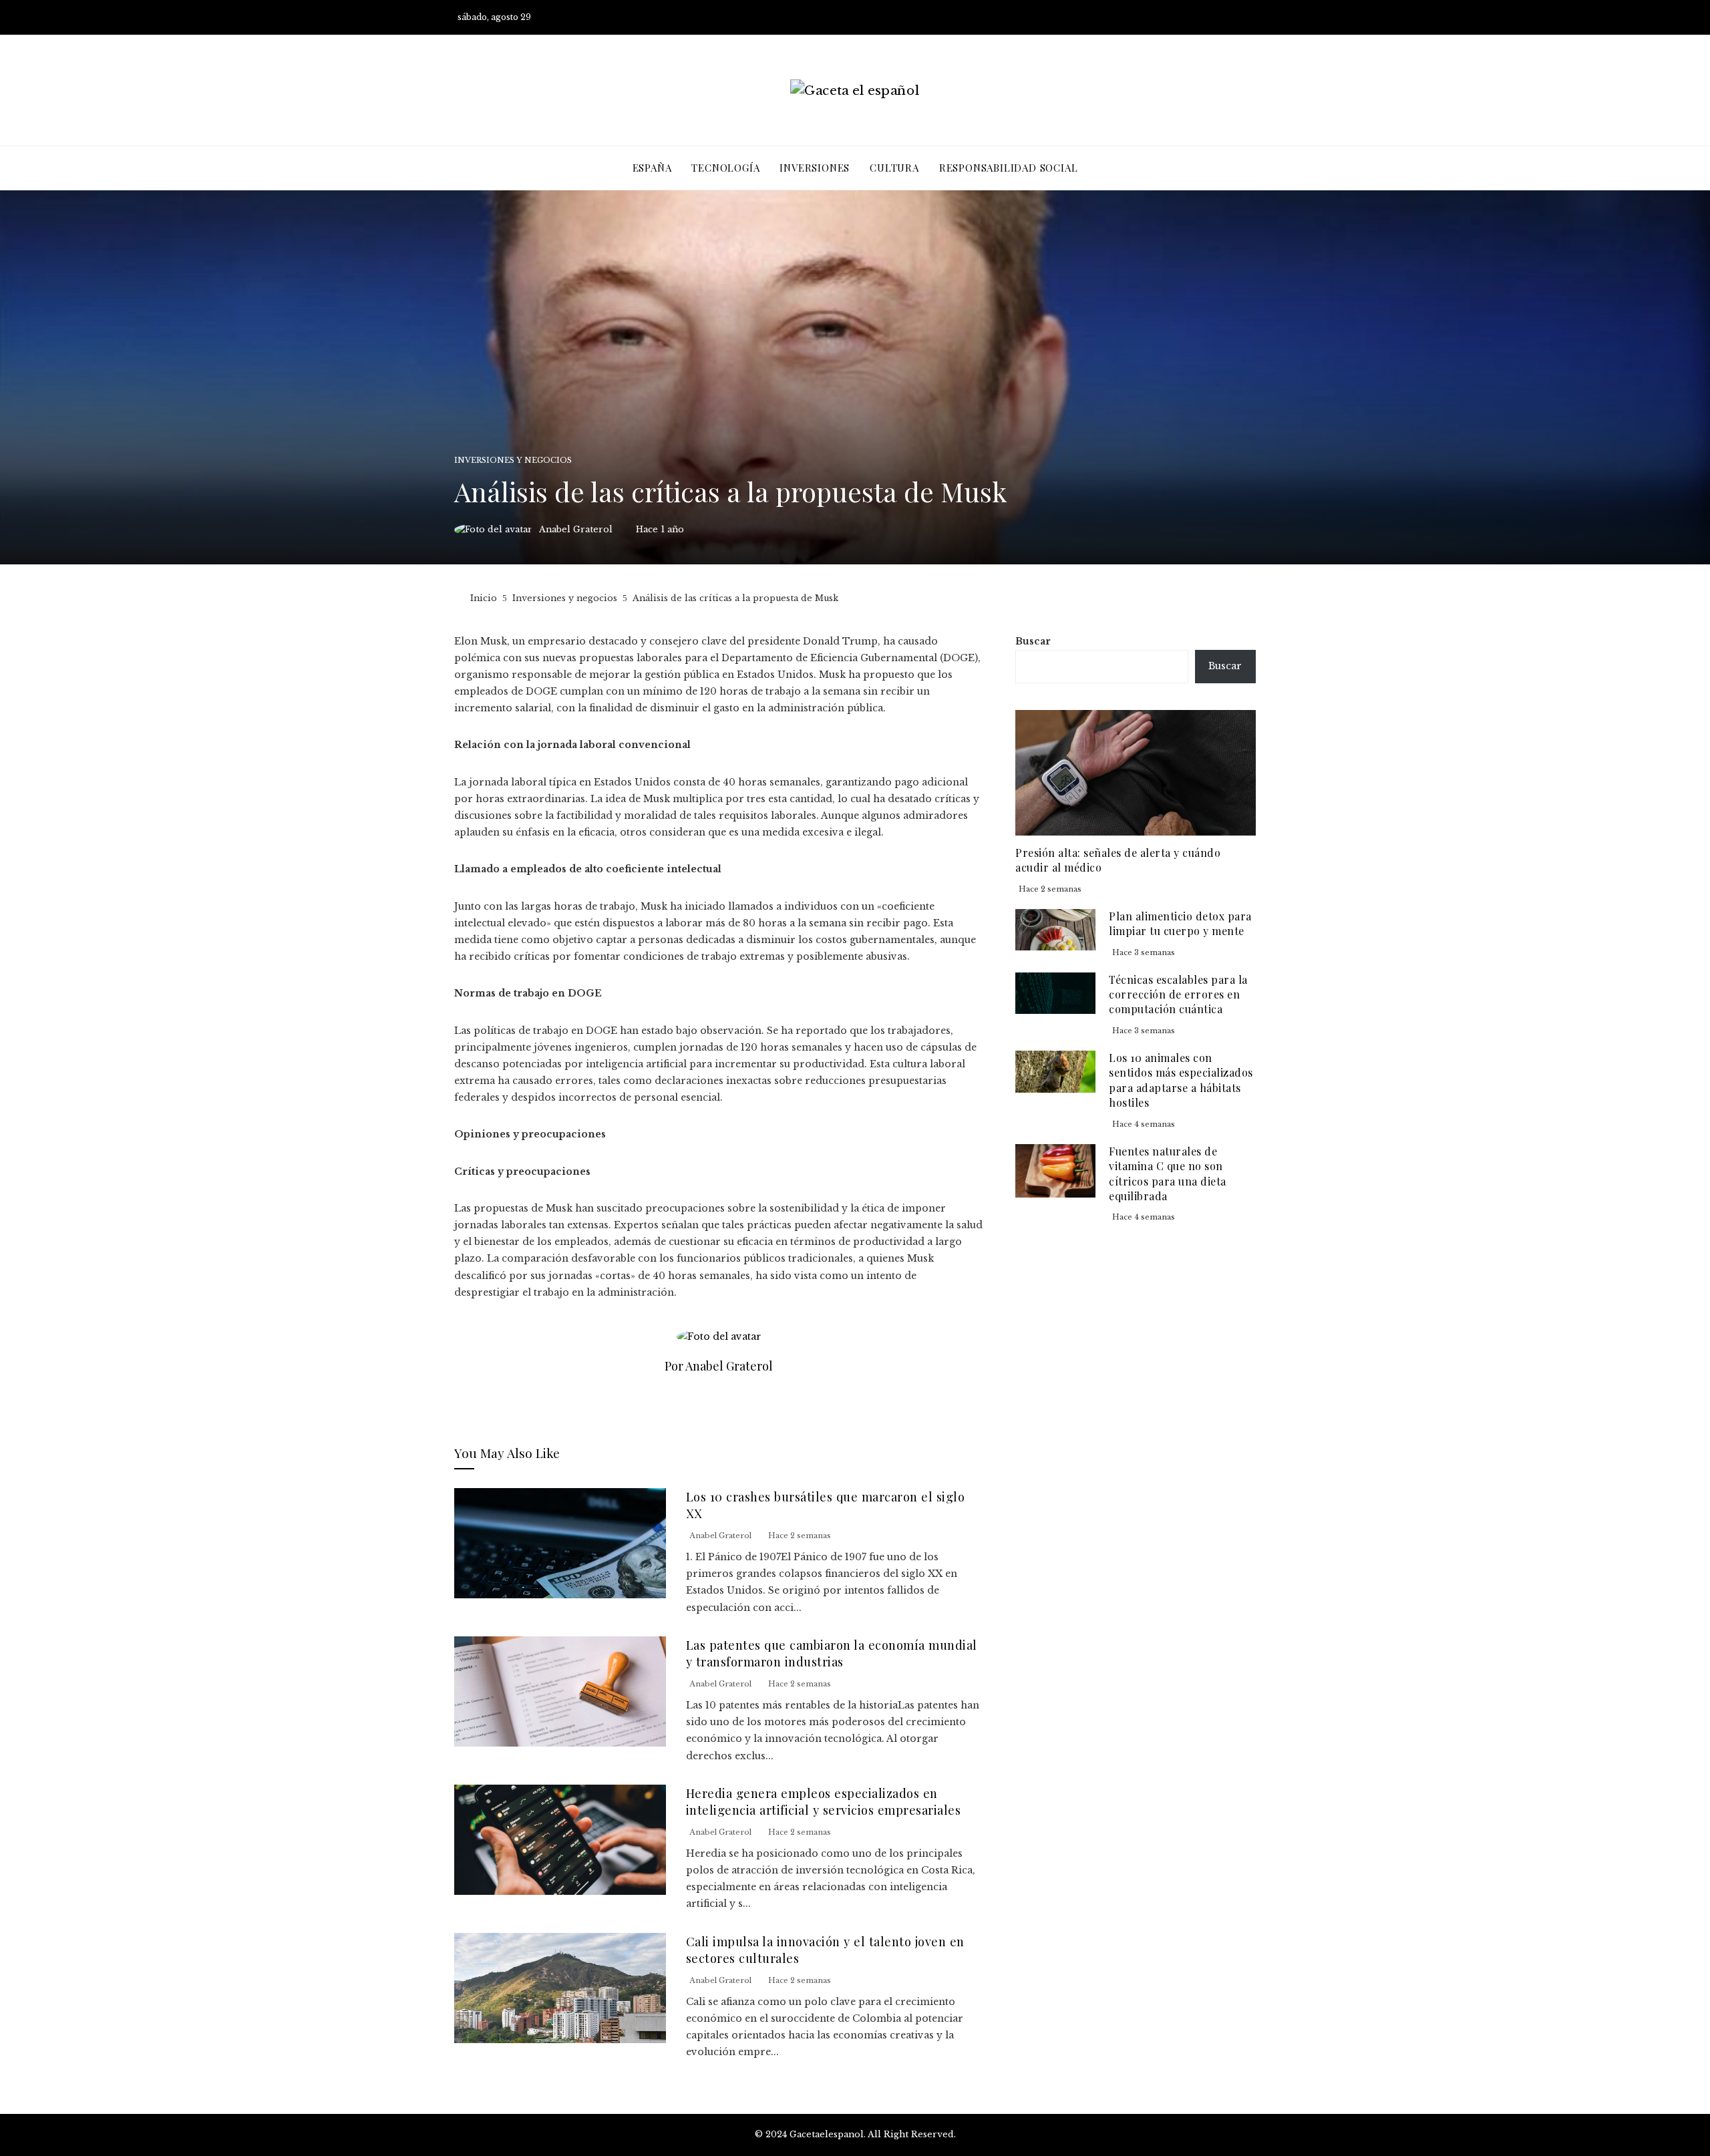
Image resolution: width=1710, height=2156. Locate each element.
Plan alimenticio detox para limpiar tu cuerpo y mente (1180, 923)
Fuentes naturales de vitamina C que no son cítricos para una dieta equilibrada (1168, 1174)
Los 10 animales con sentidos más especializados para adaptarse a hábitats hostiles (1181, 1080)
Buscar (1033, 641)
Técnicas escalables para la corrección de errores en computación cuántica (1178, 995)
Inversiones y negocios (513, 461)
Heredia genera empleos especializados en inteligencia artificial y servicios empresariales (824, 1801)
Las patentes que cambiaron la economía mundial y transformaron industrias (832, 1653)
